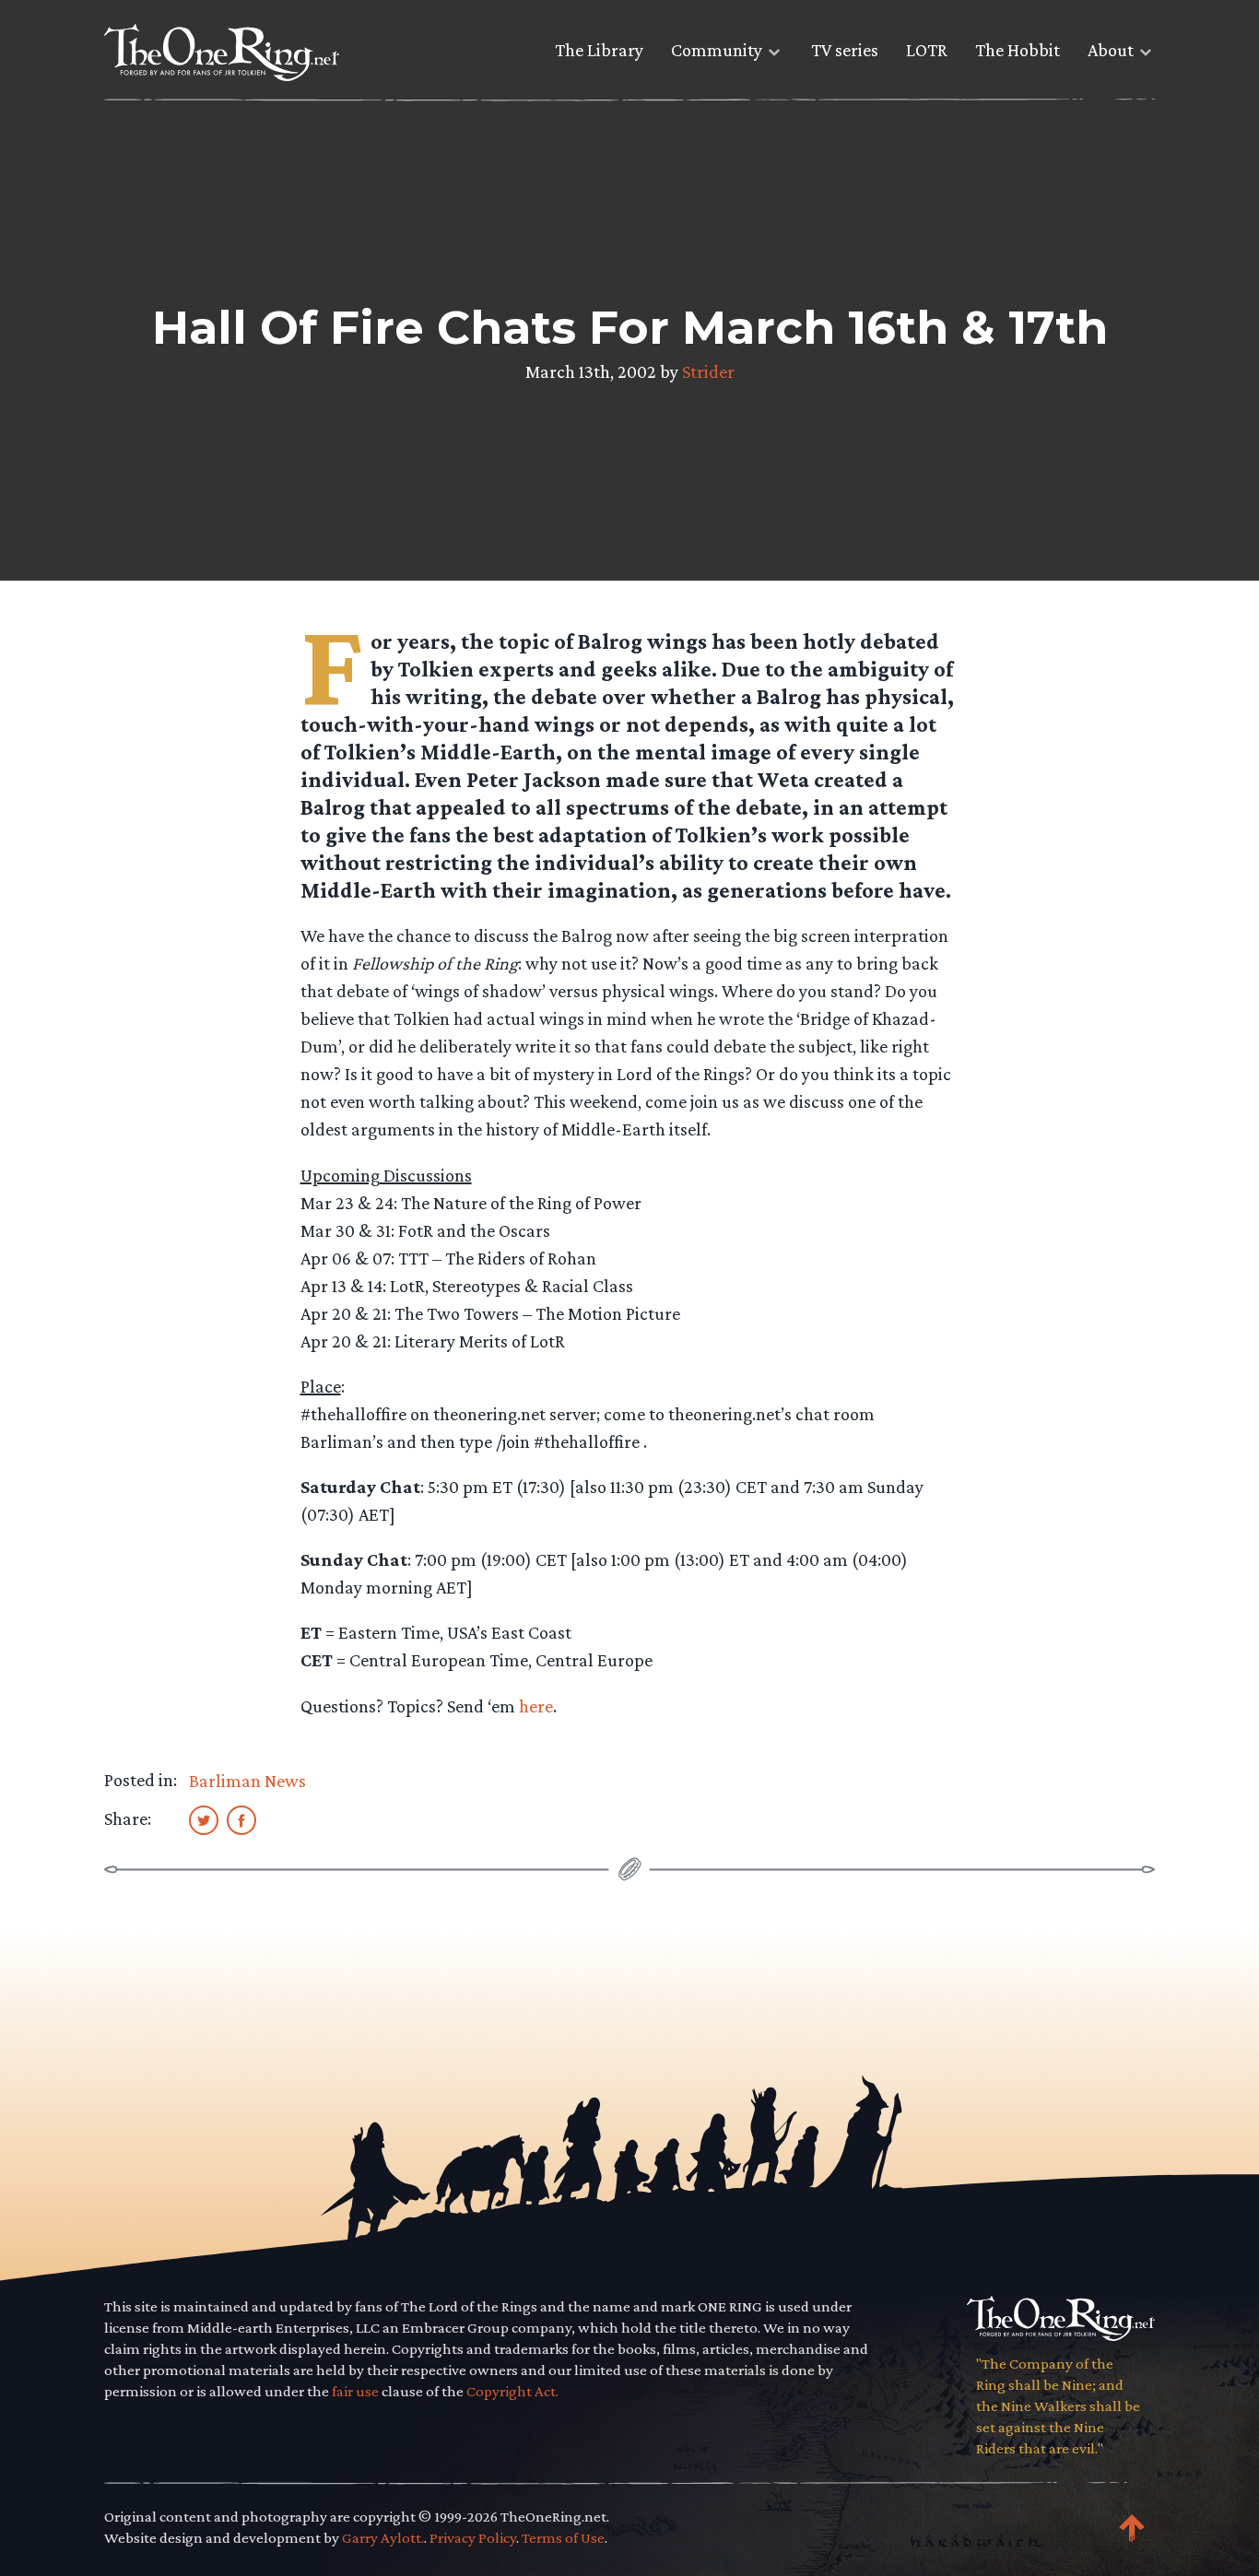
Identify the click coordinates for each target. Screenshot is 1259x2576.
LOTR (927, 50)
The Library (599, 50)
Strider (708, 371)
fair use (355, 2391)
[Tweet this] (204, 1819)
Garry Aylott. (383, 2538)
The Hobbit (1018, 50)
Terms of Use (563, 2538)
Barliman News (247, 1781)
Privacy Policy (473, 2538)
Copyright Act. (512, 2391)
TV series (845, 50)
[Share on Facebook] (241, 1819)
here (536, 1706)
